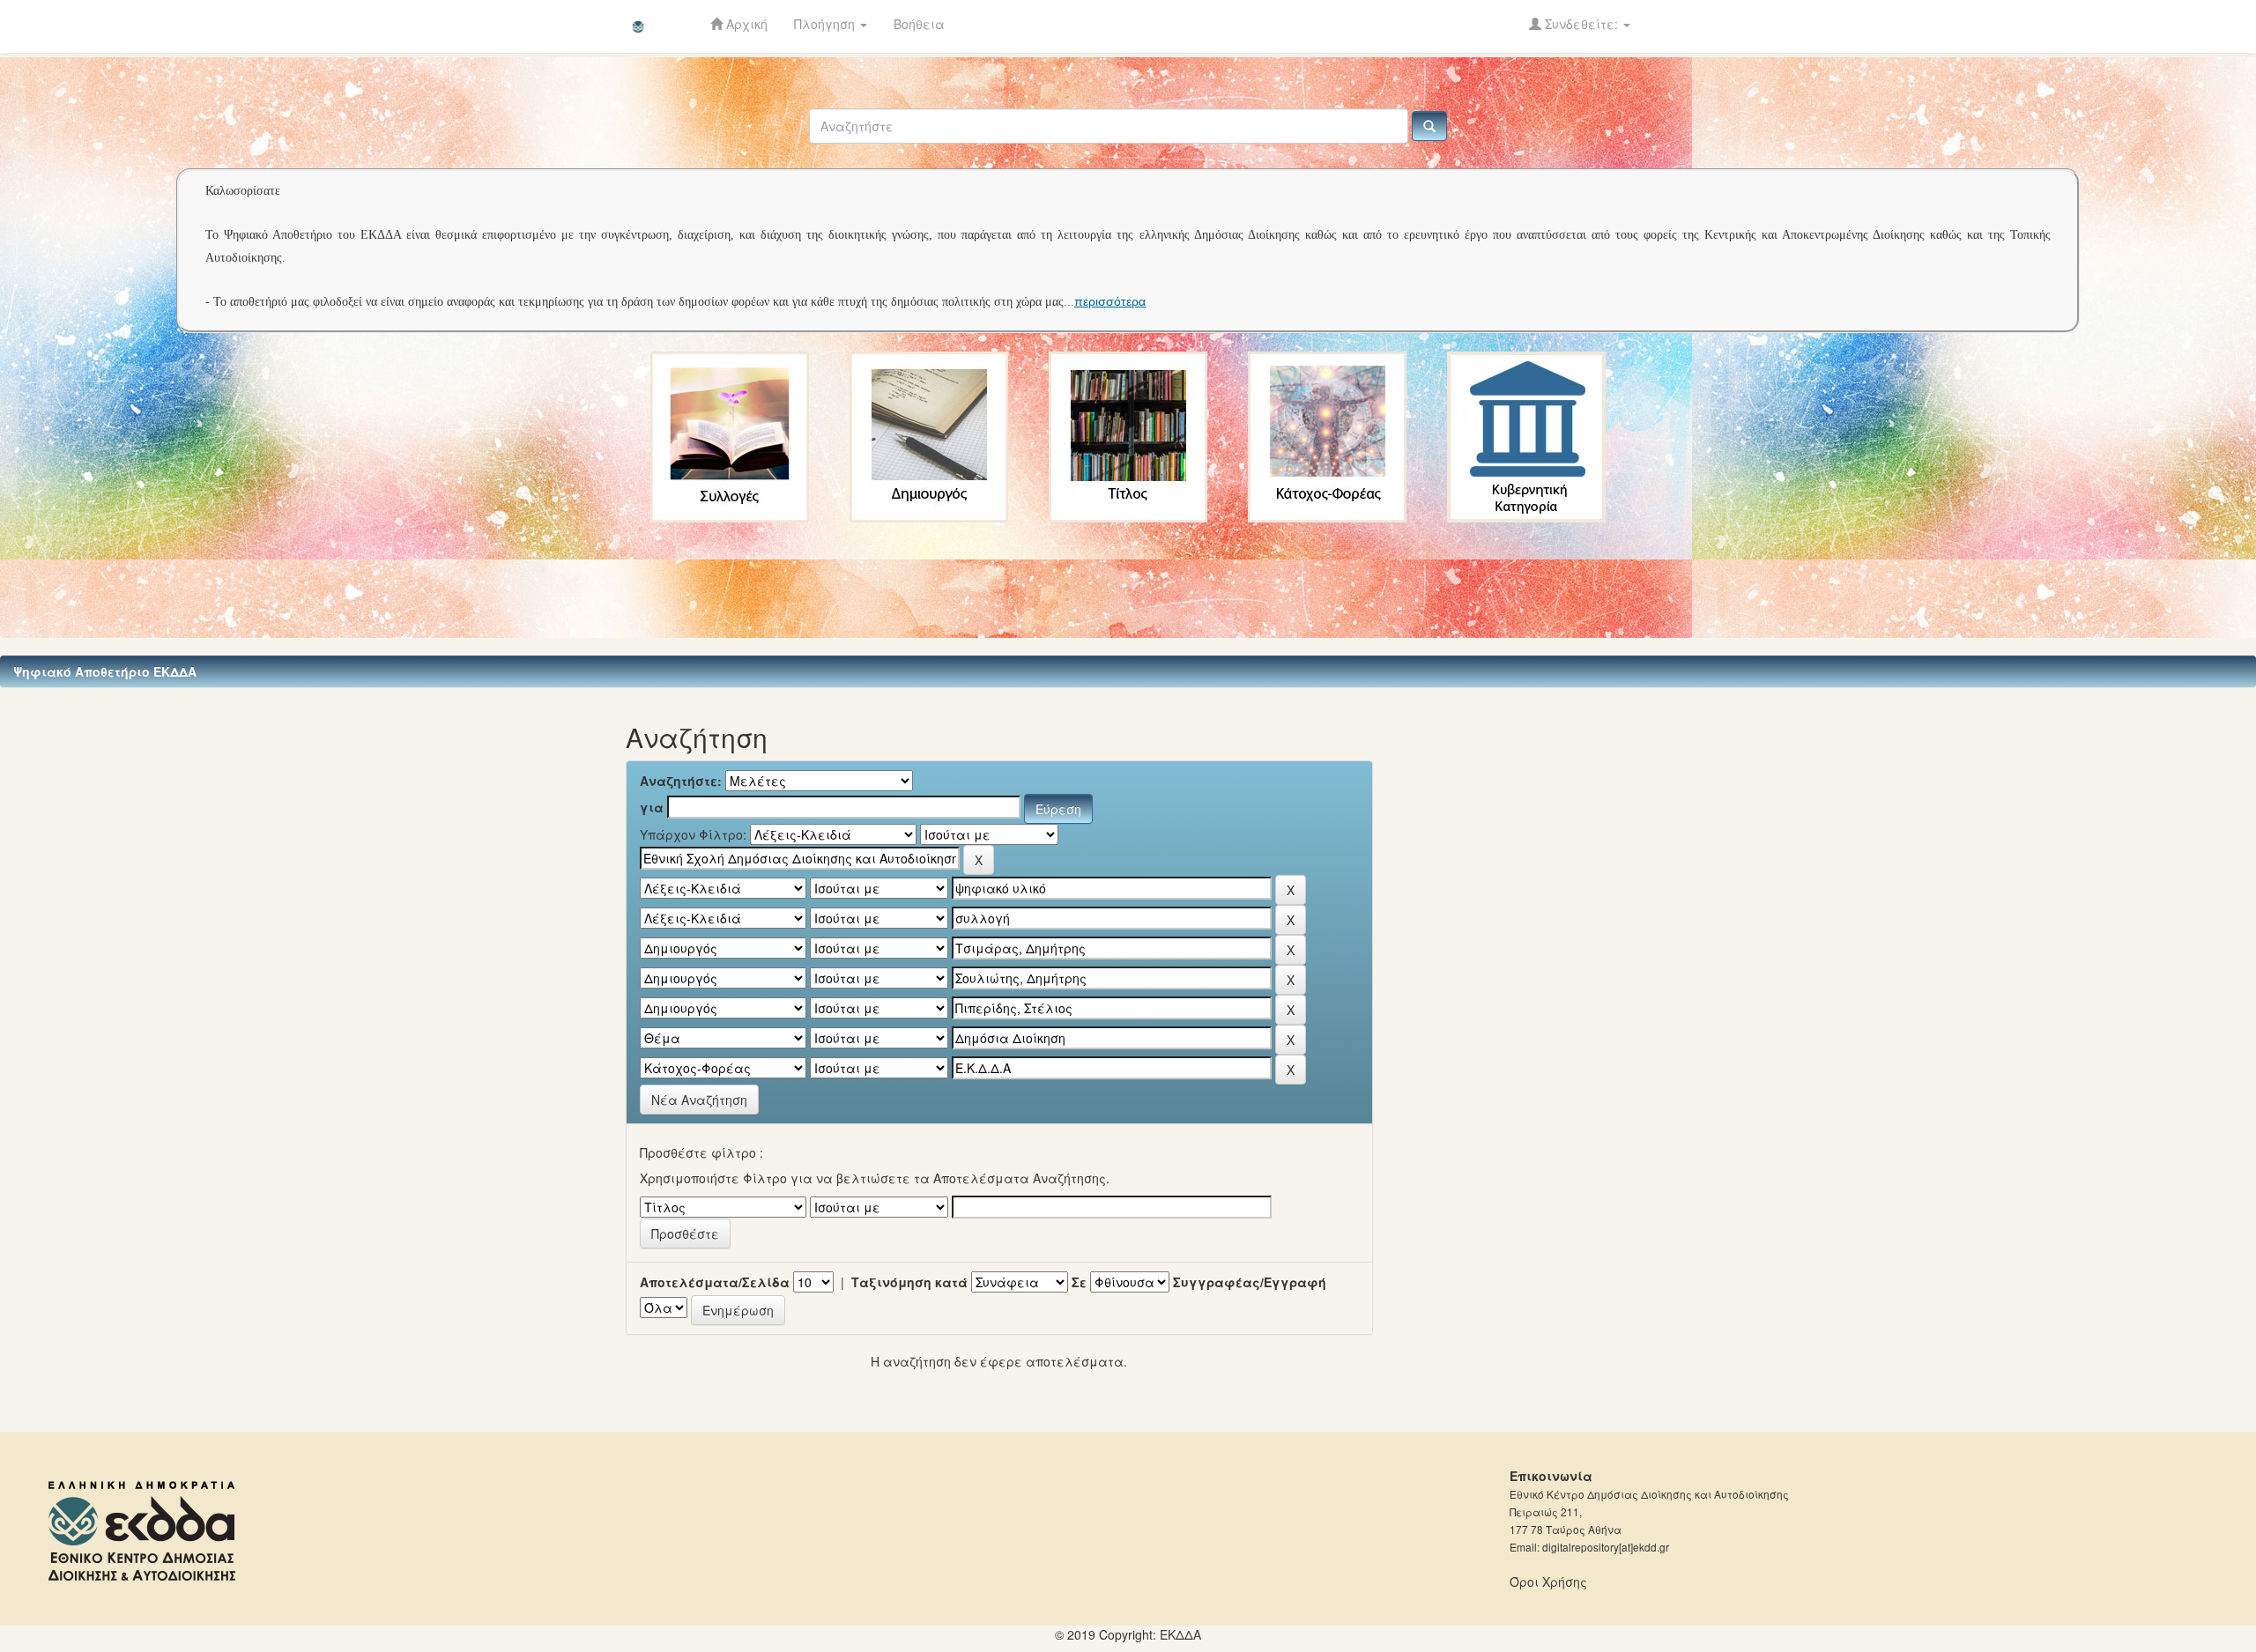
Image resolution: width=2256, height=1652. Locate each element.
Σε (1079, 1282)
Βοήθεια (919, 24)
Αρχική (745, 24)
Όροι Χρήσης (1548, 1582)
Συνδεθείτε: (1581, 24)
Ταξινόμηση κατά (909, 1282)
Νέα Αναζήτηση (699, 1100)
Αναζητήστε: (681, 781)
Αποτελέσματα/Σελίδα (715, 1282)
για (652, 807)
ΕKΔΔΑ (1180, 1634)
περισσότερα (1110, 301)
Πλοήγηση (826, 24)
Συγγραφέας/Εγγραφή (1250, 1282)
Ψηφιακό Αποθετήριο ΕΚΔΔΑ (105, 671)
